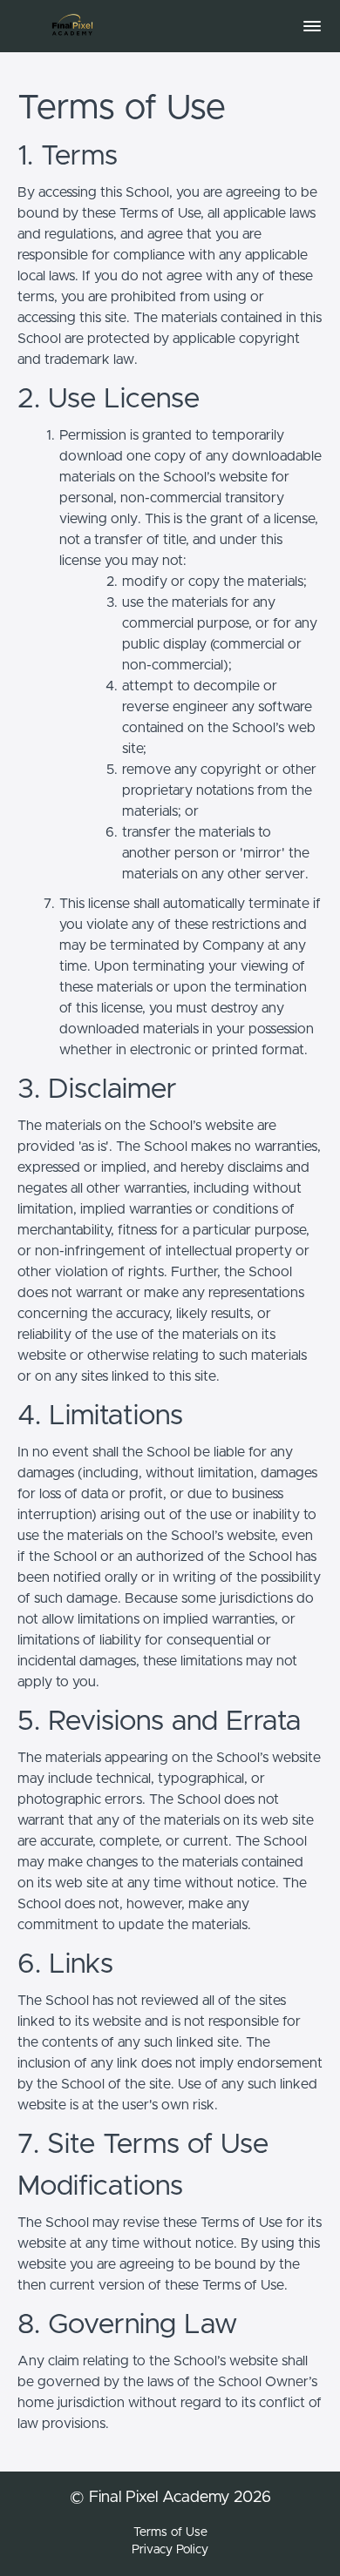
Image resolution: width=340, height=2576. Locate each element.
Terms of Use (170, 2532)
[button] (312, 26)
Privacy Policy (170, 2550)
